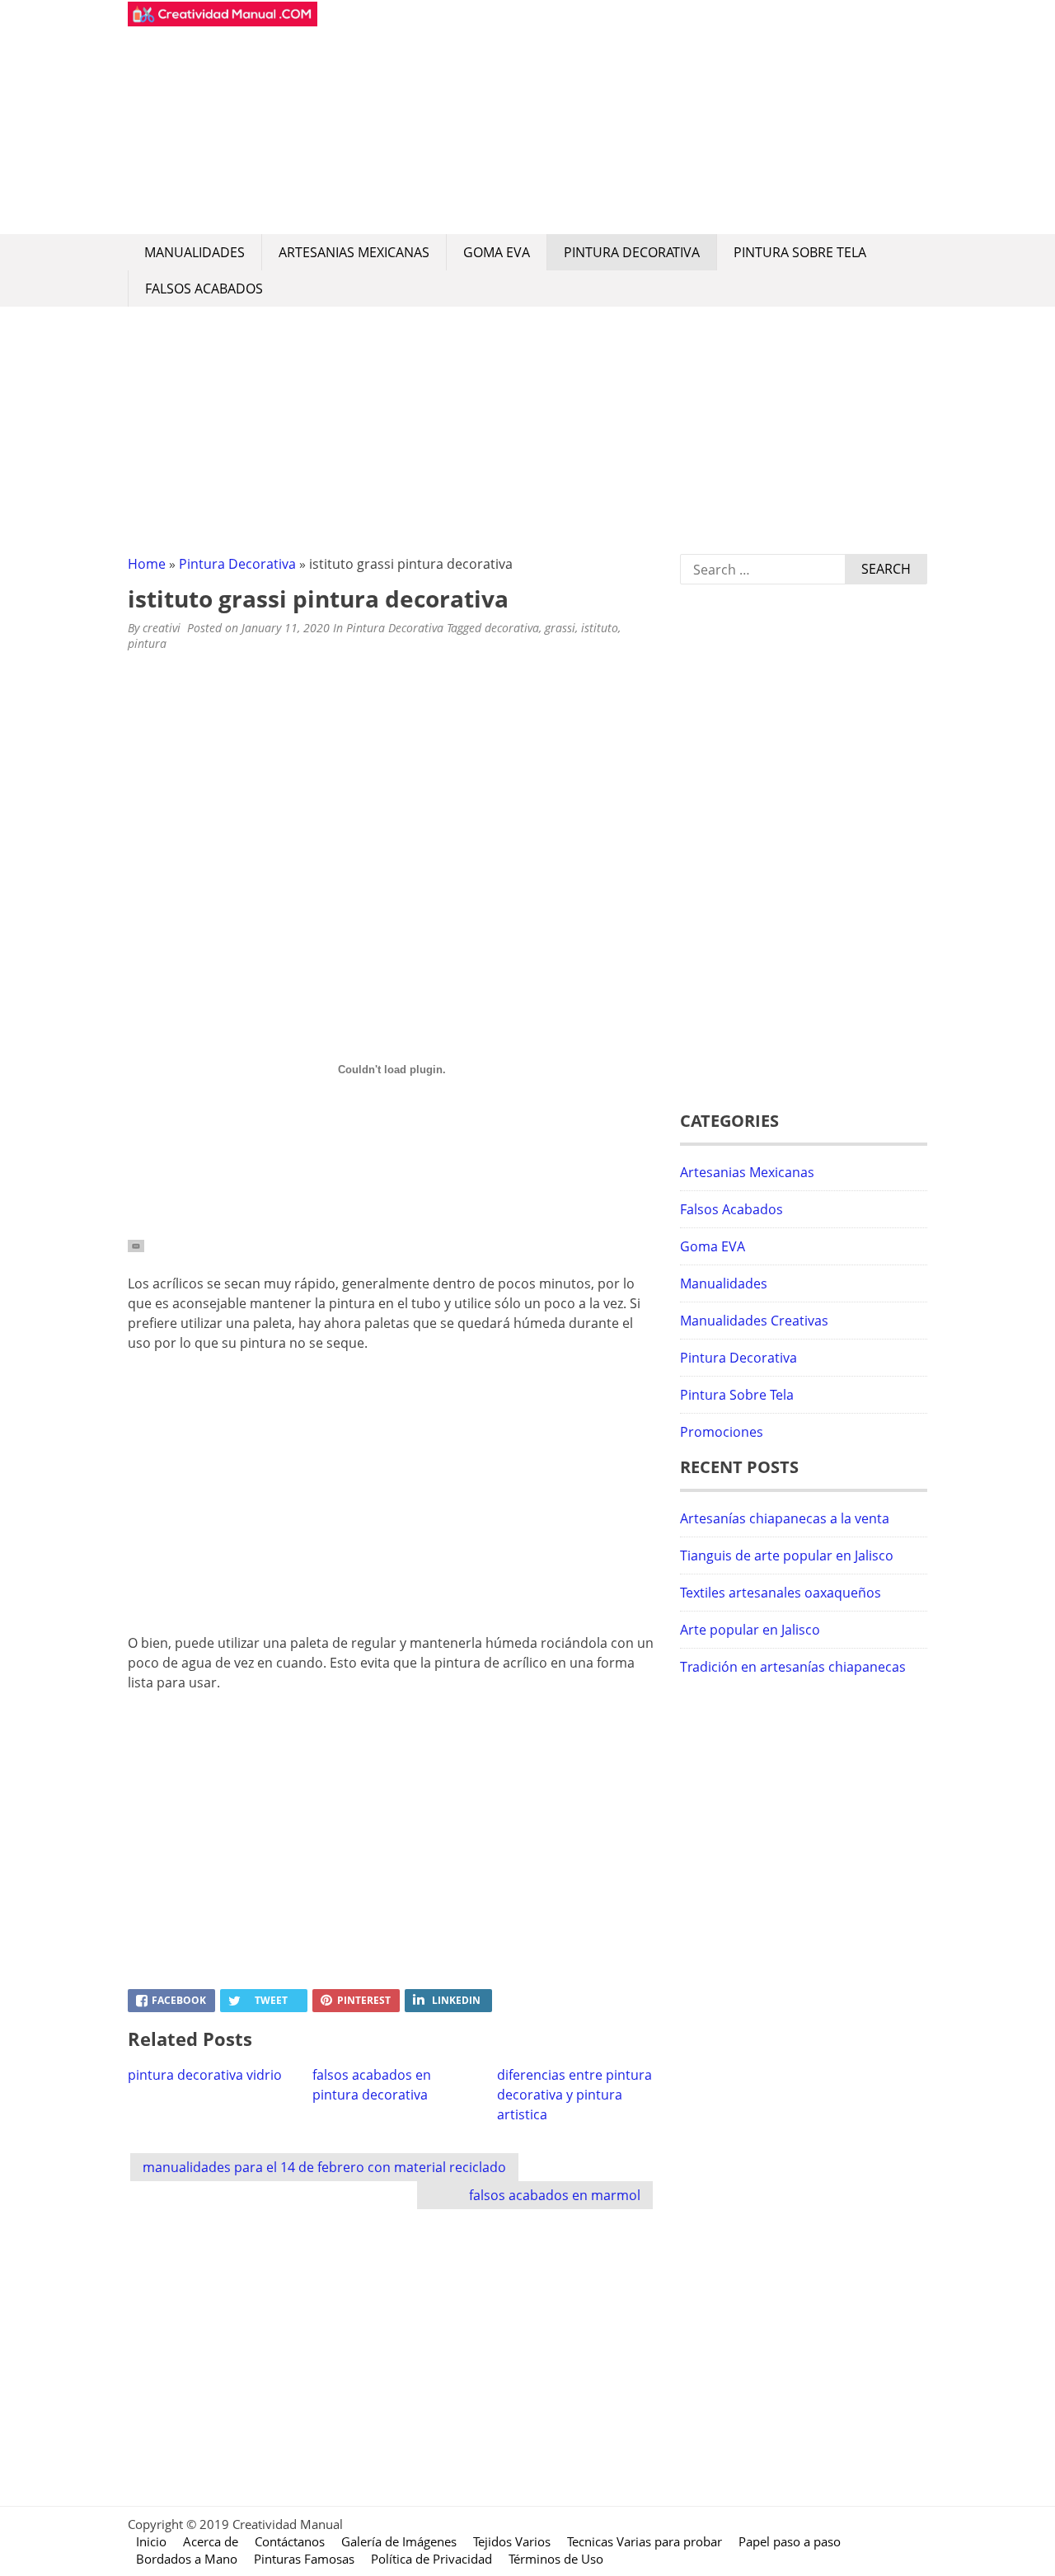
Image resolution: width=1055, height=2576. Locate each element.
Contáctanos (290, 2541)
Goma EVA (497, 252)
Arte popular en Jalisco (750, 1630)
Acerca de (211, 2541)
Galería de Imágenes (399, 2541)
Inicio (151, 2541)
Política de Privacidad (431, 2559)
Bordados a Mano (187, 2559)
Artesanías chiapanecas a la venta (785, 1518)
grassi (560, 628)
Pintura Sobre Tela (800, 252)
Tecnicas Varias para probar (645, 2541)
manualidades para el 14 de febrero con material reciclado (324, 2167)
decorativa (512, 628)
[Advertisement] (622, 117)
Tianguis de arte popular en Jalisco (787, 1555)
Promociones (722, 1432)
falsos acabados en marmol (555, 2195)
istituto (600, 628)
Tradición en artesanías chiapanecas (793, 1667)
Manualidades (195, 252)
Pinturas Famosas (304, 2559)
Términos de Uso (556, 2559)
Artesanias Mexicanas (354, 252)
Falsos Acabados (204, 289)
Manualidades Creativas (754, 1321)
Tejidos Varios (512, 2541)
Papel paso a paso (790, 2541)
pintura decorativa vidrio (205, 2075)
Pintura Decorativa (632, 252)
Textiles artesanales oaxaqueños (781, 1593)
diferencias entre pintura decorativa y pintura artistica (574, 2095)
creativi (162, 628)
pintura (147, 643)
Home (147, 564)
